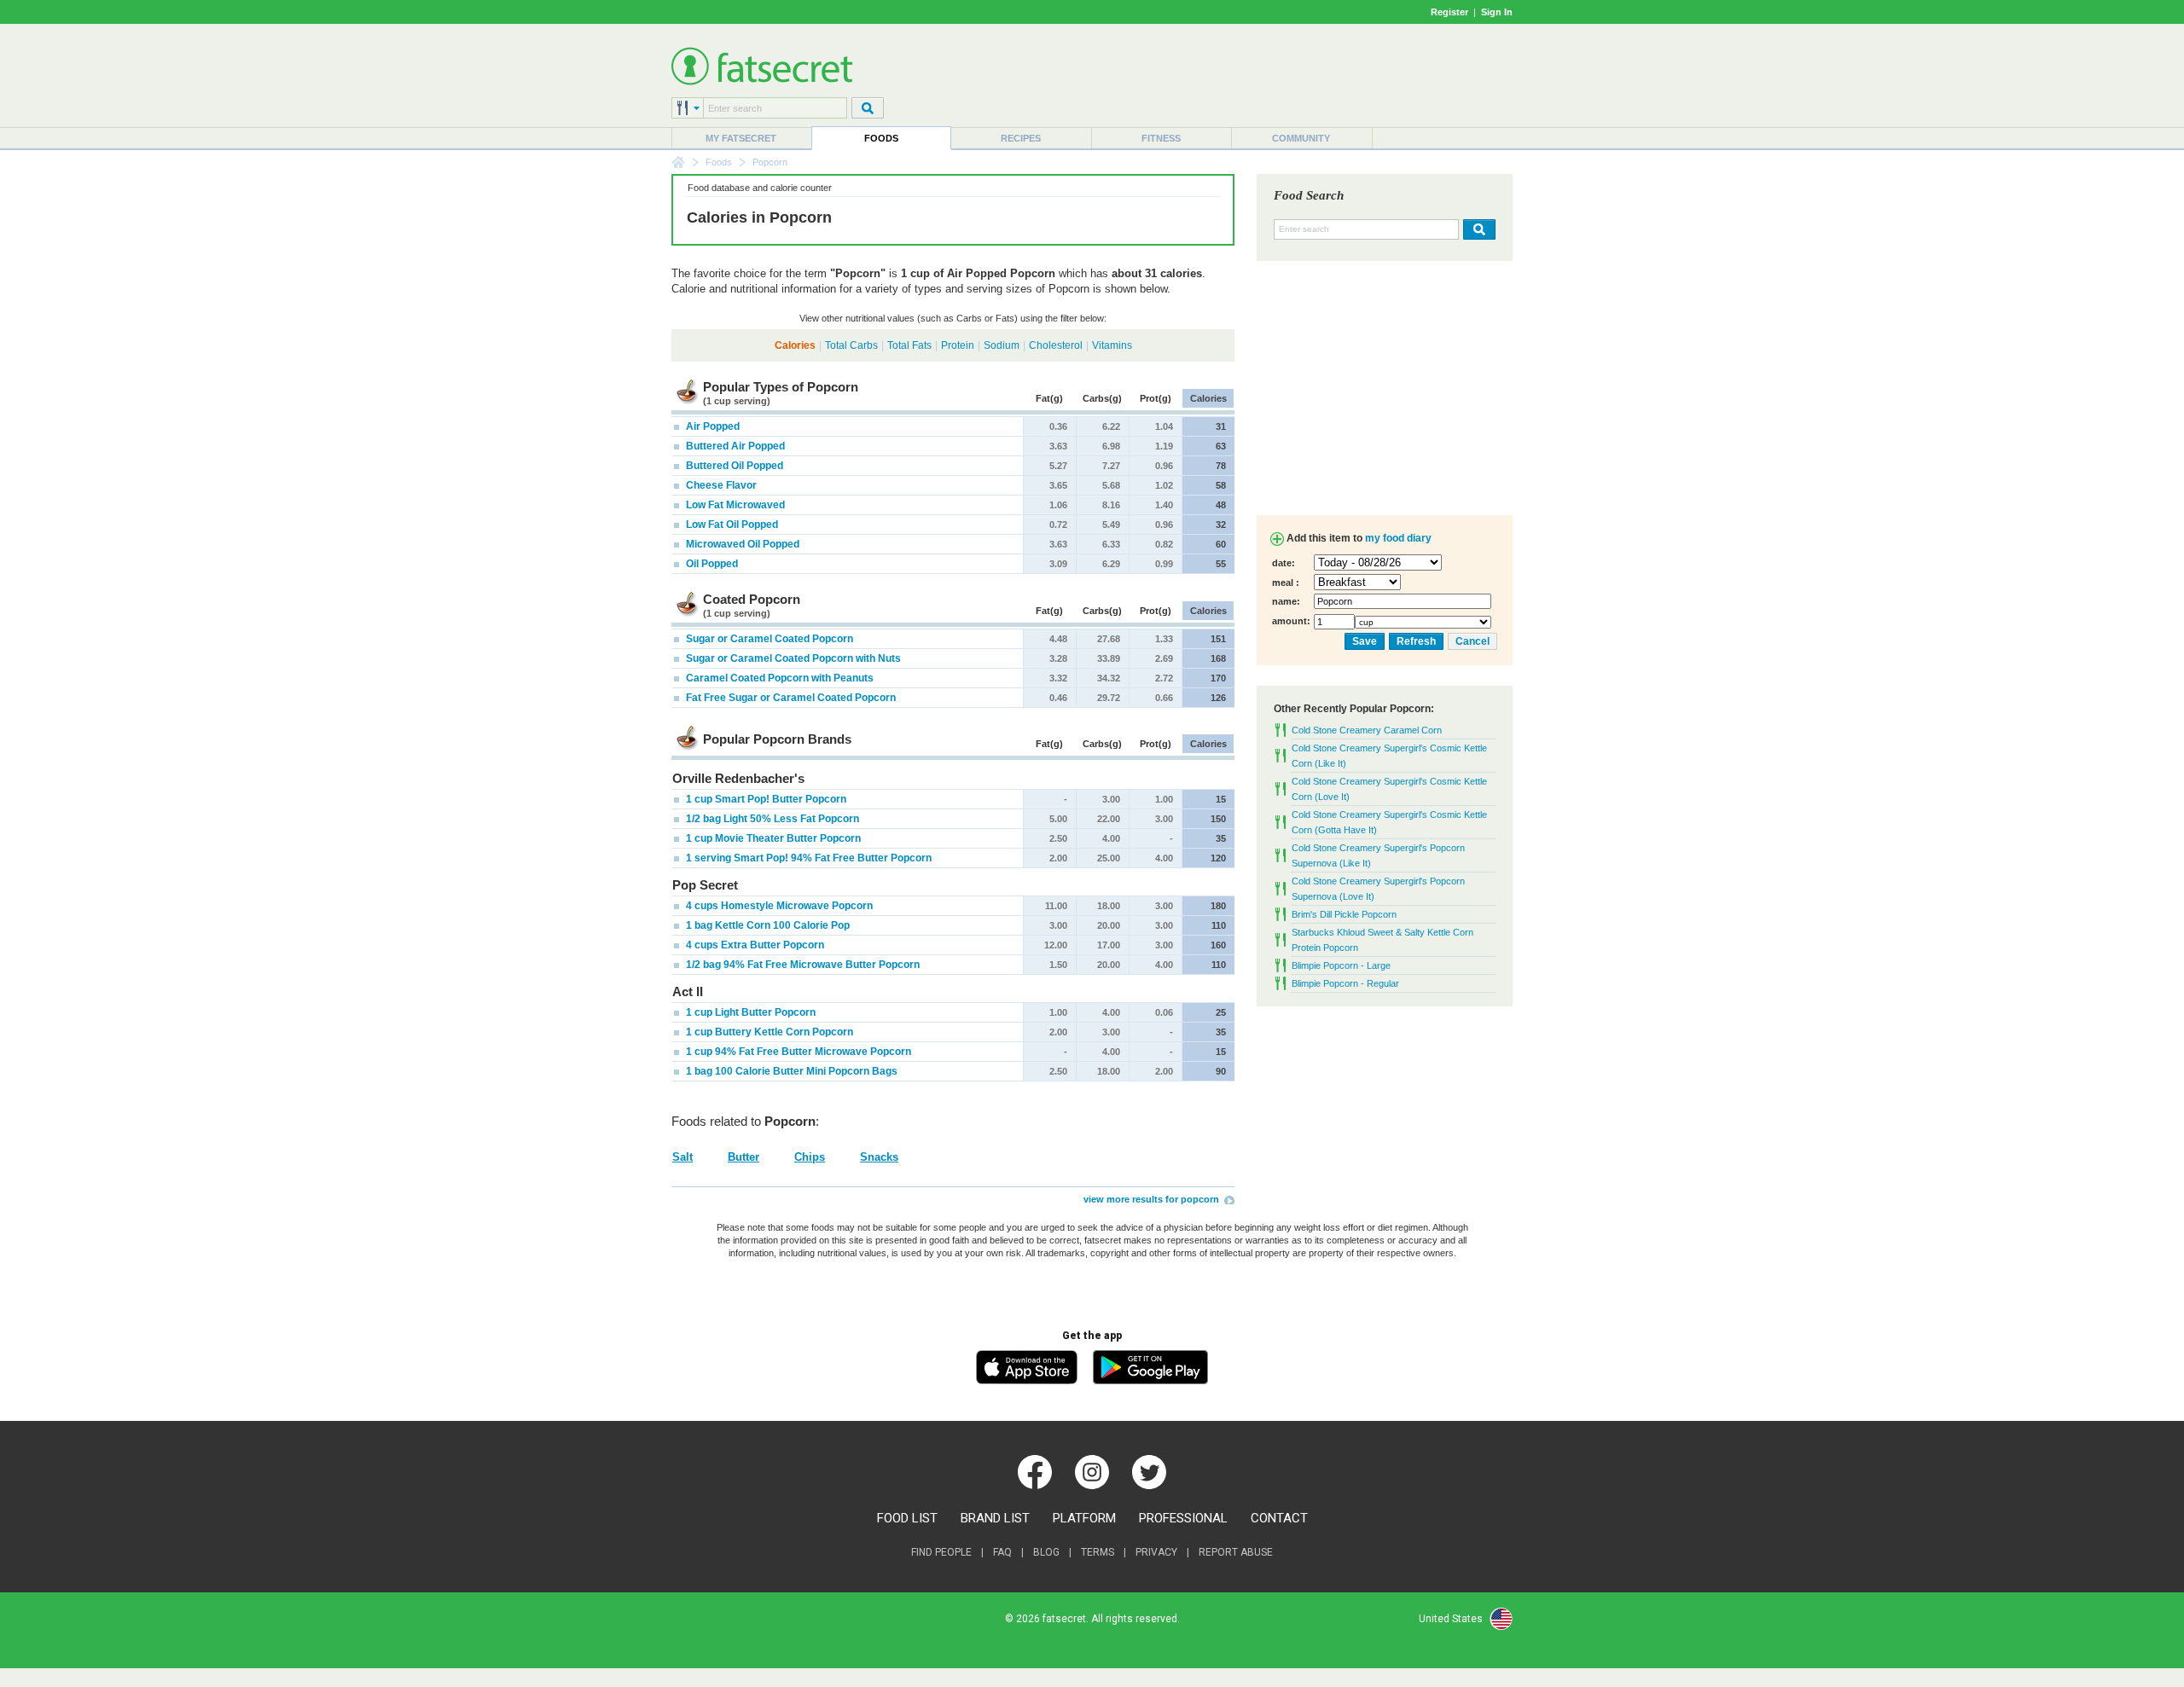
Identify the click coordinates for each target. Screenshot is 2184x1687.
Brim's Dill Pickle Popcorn (1344, 914)
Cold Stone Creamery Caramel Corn (1367, 730)
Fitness (1161, 138)
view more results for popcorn (1151, 1199)
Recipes (1021, 138)
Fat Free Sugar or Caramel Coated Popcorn (790, 698)
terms (1098, 1552)
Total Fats (909, 345)
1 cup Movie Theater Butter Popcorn (772, 838)
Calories (795, 345)
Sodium (1002, 345)
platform (1084, 1518)
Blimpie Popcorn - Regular (1345, 983)
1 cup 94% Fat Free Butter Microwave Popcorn (797, 1052)
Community (1301, 138)
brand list (995, 1518)
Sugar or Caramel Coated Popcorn (768, 639)
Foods (881, 138)
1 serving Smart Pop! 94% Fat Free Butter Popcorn (807, 858)
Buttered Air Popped (734, 446)
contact (1279, 1518)
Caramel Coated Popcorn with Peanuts (778, 678)
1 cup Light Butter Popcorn (749, 1012)
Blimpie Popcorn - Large (1341, 965)
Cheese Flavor (720, 485)
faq (1002, 1552)
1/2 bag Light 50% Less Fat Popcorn (771, 819)
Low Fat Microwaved (734, 505)
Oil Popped (711, 564)
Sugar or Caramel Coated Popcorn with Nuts (792, 658)
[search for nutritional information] (1477, 229)
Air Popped (712, 426)
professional (1183, 1518)
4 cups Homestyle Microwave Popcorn (778, 906)
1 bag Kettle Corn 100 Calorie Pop (767, 925)
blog (1046, 1552)
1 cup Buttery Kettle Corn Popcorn (768, 1032)
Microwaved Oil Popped (741, 544)
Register (1449, 12)
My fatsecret (741, 138)
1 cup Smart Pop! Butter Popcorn (765, 799)
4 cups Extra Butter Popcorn (754, 945)
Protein (958, 345)
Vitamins (1112, 345)
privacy (1156, 1552)
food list (907, 1518)
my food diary (1398, 538)
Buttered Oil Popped (733, 466)
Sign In (1497, 12)
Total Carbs (851, 345)
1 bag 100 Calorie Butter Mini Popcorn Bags (790, 1071)
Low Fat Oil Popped (731, 525)
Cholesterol (1056, 345)
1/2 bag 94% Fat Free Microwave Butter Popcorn (802, 965)
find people (941, 1552)
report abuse (1236, 1552)
